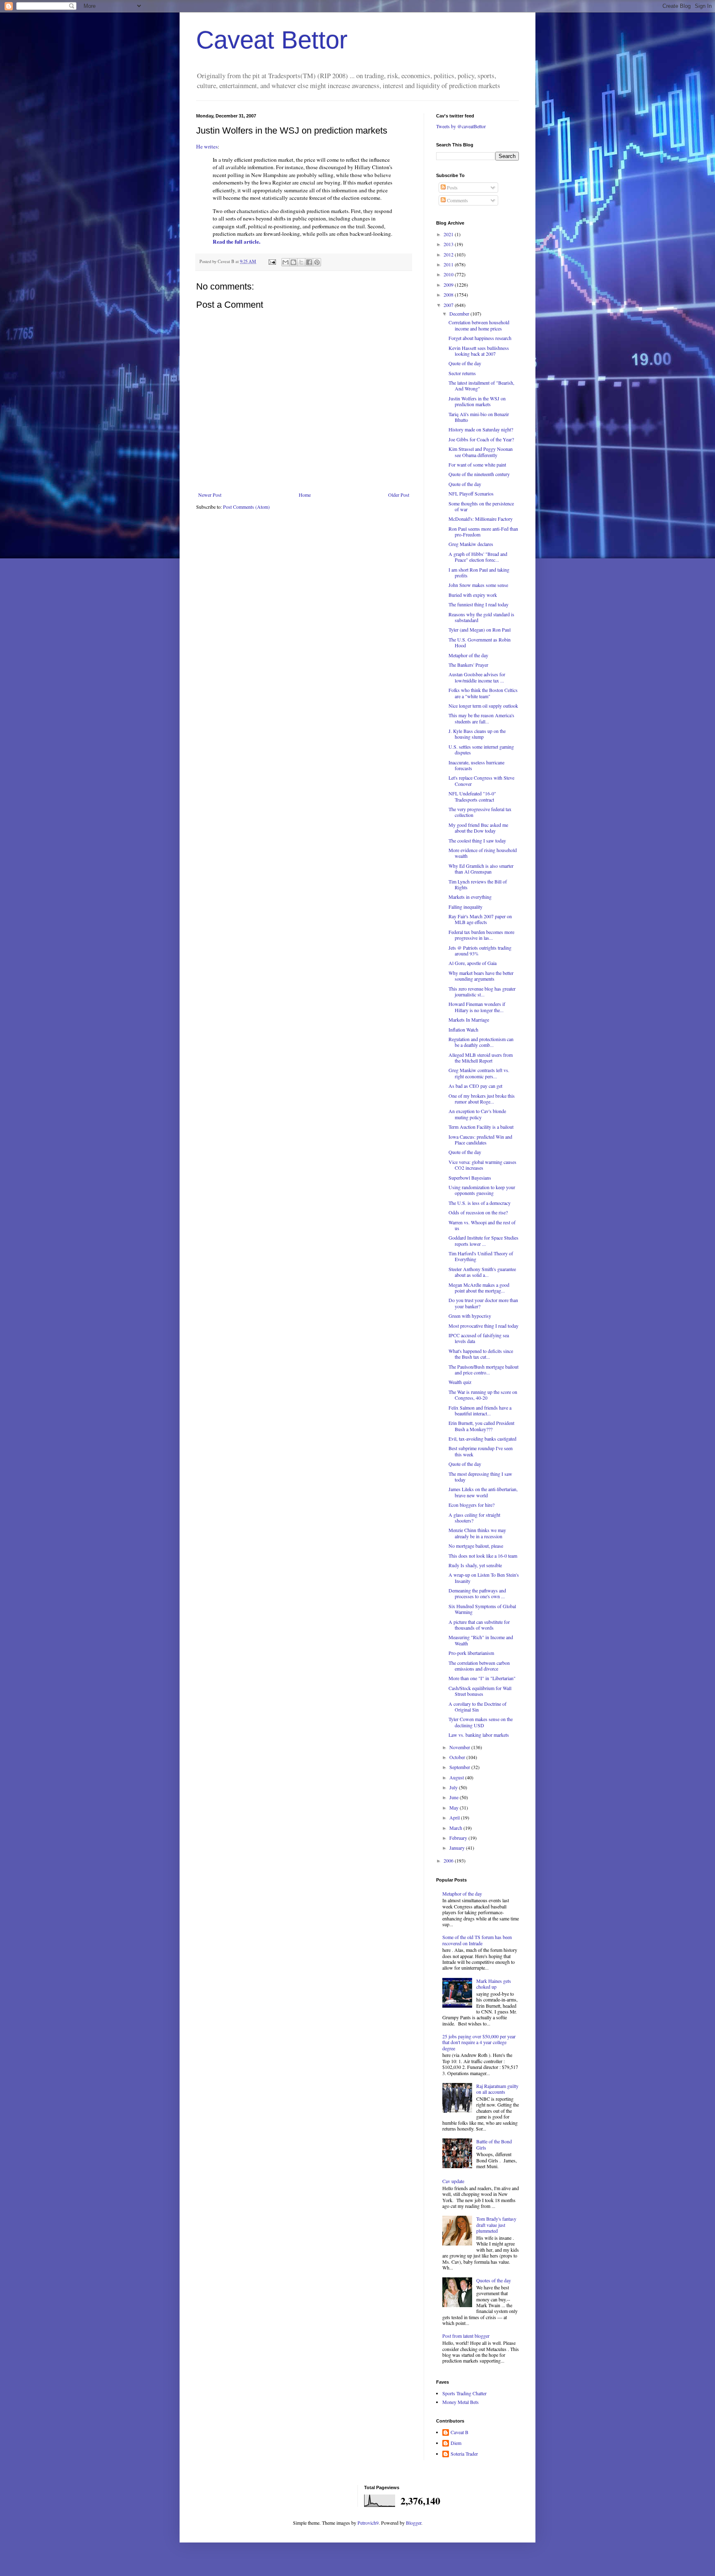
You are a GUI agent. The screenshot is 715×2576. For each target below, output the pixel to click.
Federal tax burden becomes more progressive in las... (481, 935)
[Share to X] (301, 262)
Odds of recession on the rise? (478, 1212)
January (458, 1848)
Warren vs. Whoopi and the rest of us (482, 1225)
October (458, 1757)
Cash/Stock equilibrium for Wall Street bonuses (480, 1691)
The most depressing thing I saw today (480, 1477)
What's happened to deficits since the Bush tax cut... (481, 1354)
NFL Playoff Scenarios (471, 493)
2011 (449, 264)
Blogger (414, 2523)
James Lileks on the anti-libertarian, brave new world (483, 1492)
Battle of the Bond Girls (494, 2144)
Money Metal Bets (461, 2402)
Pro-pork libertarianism (471, 1653)
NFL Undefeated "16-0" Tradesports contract (472, 796)
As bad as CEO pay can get (475, 1086)
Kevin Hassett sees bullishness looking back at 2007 (479, 351)
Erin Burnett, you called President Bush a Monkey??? (481, 1426)
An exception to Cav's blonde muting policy (477, 1114)
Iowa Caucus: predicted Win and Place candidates (480, 1140)
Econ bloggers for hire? (471, 1505)
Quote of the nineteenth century (479, 474)
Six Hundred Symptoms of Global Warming (482, 1609)
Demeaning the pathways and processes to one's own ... (477, 1593)
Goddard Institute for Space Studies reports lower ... (483, 1240)
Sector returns (462, 373)
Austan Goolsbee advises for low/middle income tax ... (477, 677)
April (455, 1817)
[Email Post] (272, 261)
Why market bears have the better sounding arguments (481, 976)
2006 (449, 1860)
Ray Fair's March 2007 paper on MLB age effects (480, 919)
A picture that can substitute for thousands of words (479, 1625)
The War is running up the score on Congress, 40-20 (483, 1395)
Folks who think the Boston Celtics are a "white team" (483, 693)
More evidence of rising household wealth (483, 853)
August (457, 1777)
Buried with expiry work (473, 595)
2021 (449, 234)
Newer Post (210, 495)
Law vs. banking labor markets (479, 1735)
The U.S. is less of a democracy (480, 1203)
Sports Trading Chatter (464, 2393)
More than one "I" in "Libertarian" (482, 1678)
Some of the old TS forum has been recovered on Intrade (477, 1940)
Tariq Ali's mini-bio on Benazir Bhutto (479, 417)
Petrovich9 (368, 2523)
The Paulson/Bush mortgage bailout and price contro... (483, 1369)
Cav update (453, 2181)
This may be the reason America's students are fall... (481, 718)
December (460, 314)
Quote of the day (465, 363)
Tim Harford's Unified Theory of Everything (481, 1256)
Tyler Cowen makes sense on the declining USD (481, 1722)
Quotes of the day (494, 2280)
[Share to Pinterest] (317, 262)
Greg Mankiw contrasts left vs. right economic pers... (479, 1073)
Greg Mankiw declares (471, 544)
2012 (449, 254)
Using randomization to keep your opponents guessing (482, 1190)
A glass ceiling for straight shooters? (474, 1518)
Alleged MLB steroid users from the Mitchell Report (481, 1058)
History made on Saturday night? (481, 429)
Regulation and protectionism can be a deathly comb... (481, 1042)
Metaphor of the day (468, 655)
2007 (449, 305)
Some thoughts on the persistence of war (481, 506)
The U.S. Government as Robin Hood (480, 642)
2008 (449, 294)
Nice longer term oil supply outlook (483, 706)
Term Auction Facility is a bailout (481, 1127)
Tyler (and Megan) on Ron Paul (480, 630)
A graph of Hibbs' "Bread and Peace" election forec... (478, 557)
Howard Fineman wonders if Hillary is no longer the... (477, 1007)
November (460, 1747)
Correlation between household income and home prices (479, 325)
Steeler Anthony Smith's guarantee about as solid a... (482, 1272)
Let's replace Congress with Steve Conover (481, 780)
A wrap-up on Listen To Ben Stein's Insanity (484, 1578)
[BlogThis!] (293, 262)
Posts (452, 187)
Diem (456, 2443)
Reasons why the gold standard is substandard (481, 617)
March (456, 1828)
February (459, 1838)
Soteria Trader (464, 2454)
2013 (449, 244)
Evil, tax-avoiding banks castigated (482, 1439)
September (460, 1767)
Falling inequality (465, 907)
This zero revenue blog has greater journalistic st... (482, 991)
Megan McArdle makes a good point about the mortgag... (479, 1288)
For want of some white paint (477, 464)
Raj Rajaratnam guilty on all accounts (497, 2089)
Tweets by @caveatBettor (461, 126)
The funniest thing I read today (479, 604)
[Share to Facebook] (309, 262)
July (454, 1787)
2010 (449, 274)
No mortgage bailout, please (476, 1546)
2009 (449, 285)
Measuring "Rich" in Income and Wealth (481, 1640)
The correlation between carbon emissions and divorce (479, 1666)
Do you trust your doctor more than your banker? (483, 1303)
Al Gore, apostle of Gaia (473, 963)
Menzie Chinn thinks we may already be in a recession (477, 1533)
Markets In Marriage (469, 1020)
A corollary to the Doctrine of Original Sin (477, 1707)
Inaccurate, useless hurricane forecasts (476, 765)
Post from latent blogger (466, 2336)
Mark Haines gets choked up (494, 1984)
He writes (207, 146)
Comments (457, 200)
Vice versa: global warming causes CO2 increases (482, 1165)
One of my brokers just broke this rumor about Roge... (482, 1099)
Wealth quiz (460, 1382)
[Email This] (286, 262)
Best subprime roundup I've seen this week (481, 1451)
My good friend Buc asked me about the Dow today (478, 828)
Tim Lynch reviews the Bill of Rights (478, 884)
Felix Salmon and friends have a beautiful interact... (480, 1410)
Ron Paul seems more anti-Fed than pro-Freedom (483, 531)
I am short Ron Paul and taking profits (479, 572)
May (455, 1808)
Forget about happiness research (480, 338)
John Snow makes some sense (478, 585)
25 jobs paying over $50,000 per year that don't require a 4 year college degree (479, 2042)
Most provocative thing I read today (483, 1326)
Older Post (399, 495)
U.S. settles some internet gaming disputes (481, 749)
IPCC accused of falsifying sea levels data (479, 1338)
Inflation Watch (463, 1029)
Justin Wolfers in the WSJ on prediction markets (477, 401)
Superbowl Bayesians (470, 1178)
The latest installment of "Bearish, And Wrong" (481, 385)
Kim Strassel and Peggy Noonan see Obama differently (481, 452)
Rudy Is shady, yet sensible (475, 1565)
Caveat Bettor (272, 40)
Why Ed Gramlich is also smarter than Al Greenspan (481, 869)
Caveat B (459, 2432)
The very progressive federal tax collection (480, 812)
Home (305, 495)
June (455, 1797)
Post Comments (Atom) (246, 507)
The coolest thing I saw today (477, 840)
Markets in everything (470, 897)
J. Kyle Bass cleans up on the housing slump (477, 734)
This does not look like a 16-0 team (483, 1556)
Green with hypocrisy (470, 1316)
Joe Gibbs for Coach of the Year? (481, 439)
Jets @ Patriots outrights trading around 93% (480, 950)
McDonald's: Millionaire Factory (481, 519)
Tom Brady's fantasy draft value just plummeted (496, 2225)
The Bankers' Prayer (468, 665)
